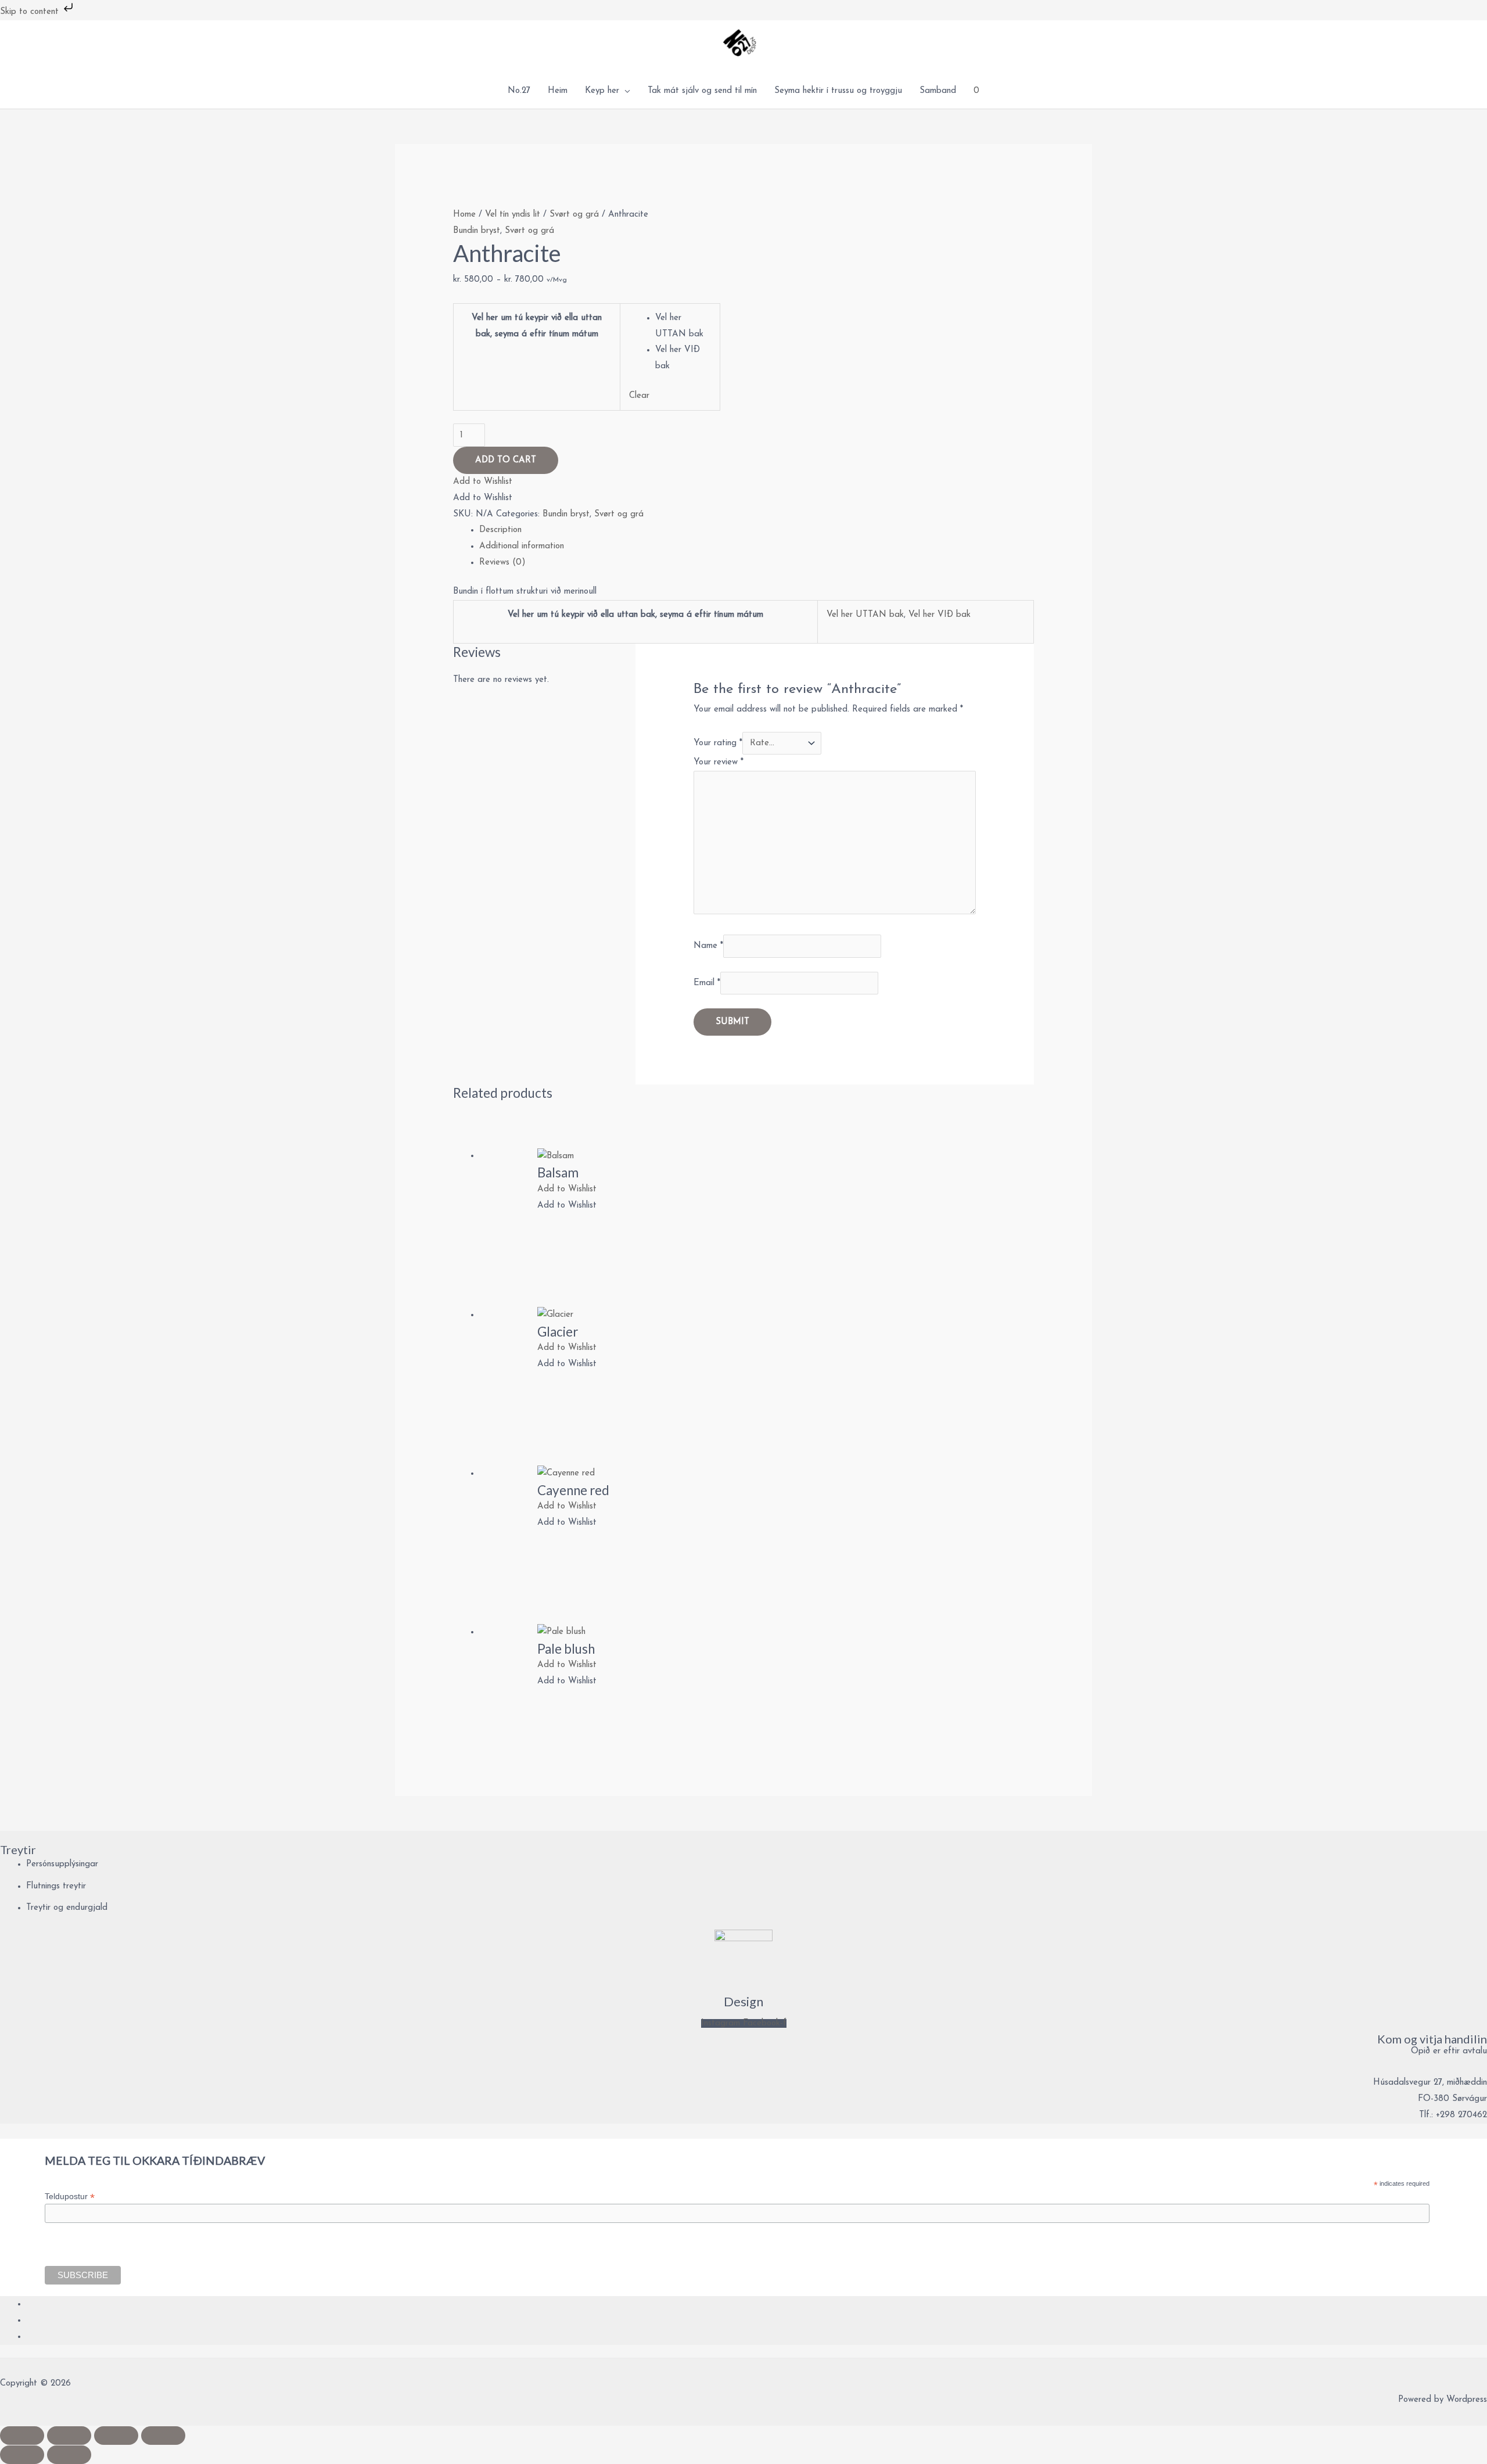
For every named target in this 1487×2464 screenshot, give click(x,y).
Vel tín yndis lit (513, 215)
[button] (483, 482)
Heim (558, 91)
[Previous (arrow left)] (22, 2455)
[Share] (116, 2436)
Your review (719, 762)
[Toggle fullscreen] (69, 2436)
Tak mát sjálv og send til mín (702, 91)
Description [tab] (500, 530)
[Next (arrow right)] (69, 2455)
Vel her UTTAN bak (865, 615)
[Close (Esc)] (163, 2436)
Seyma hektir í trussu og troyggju (838, 91)
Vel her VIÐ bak (940, 615)
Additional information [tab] (522, 546)
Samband (938, 91)
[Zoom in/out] (22, 2436)
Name (708, 946)
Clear (639, 396)
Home (464, 215)
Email (707, 983)
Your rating (718, 743)
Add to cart (506, 460)
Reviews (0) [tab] (502, 563)
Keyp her (602, 91)
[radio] (683, 326)
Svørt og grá (574, 215)
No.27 (519, 91)
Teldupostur (70, 2197)
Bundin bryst (477, 231)
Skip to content (31, 12)
